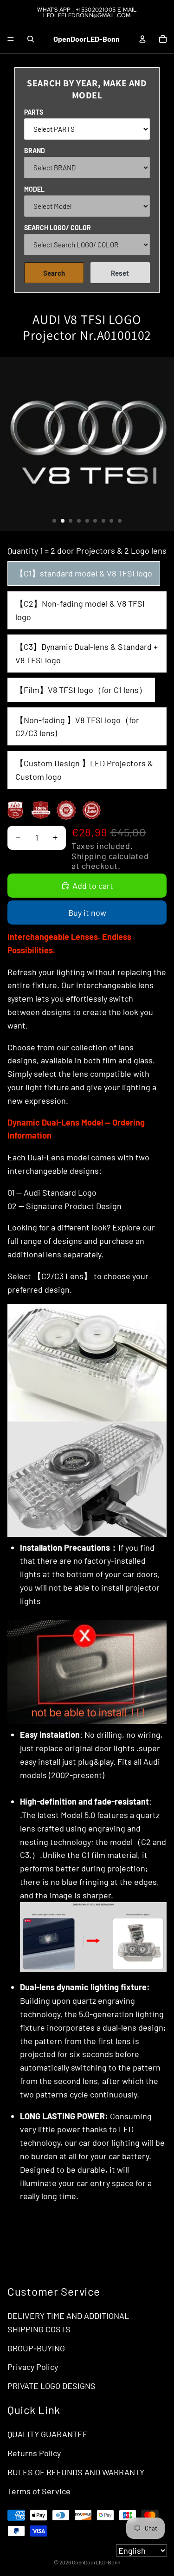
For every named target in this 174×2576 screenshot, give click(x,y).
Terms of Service (39, 2491)
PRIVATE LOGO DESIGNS (52, 2386)
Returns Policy (34, 2453)
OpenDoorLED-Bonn (96, 2562)
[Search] (31, 39)
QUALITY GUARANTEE (48, 2434)
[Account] (142, 39)
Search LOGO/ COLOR (58, 228)
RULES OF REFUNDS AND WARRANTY (76, 2472)
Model (34, 189)
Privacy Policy (33, 2367)
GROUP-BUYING (36, 2348)
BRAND (35, 151)
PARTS (34, 112)
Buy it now (87, 913)
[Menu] (11, 39)
